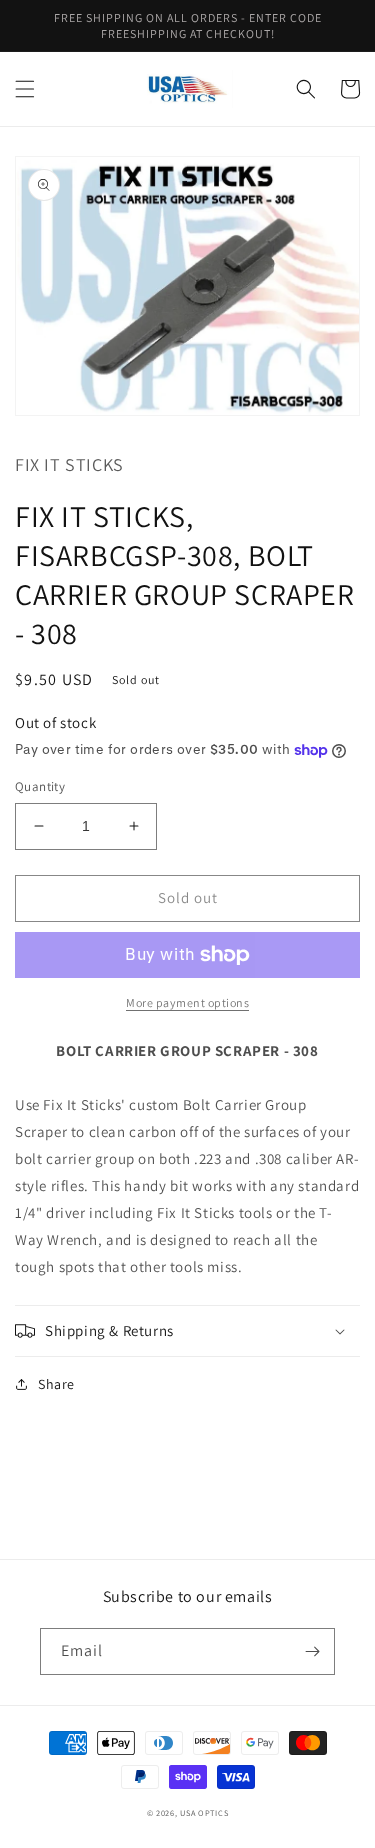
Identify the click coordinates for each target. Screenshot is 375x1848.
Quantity (40, 786)
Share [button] (56, 1384)
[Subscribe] (312, 1651)
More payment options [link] (187, 1002)
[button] (25, 89)
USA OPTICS (204, 1812)
